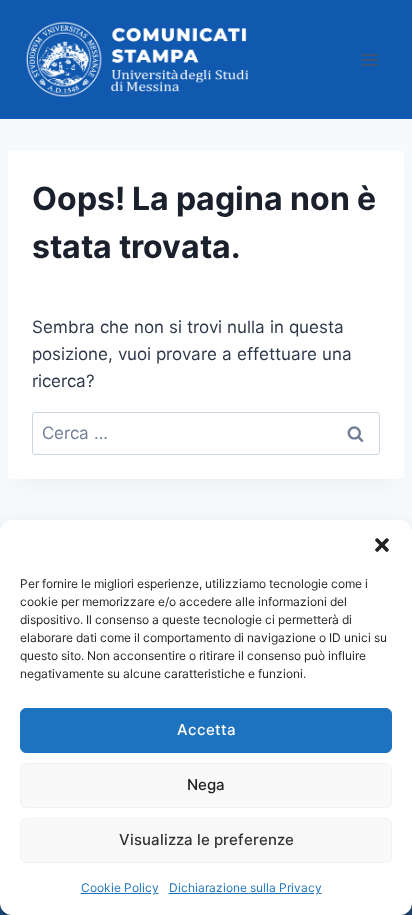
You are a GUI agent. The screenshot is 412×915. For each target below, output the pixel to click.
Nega (206, 784)
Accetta (206, 729)
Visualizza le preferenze (206, 839)
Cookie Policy (120, 887)
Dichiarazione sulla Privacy (245, 887)
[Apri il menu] (369, 59)
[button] (382, 545)
